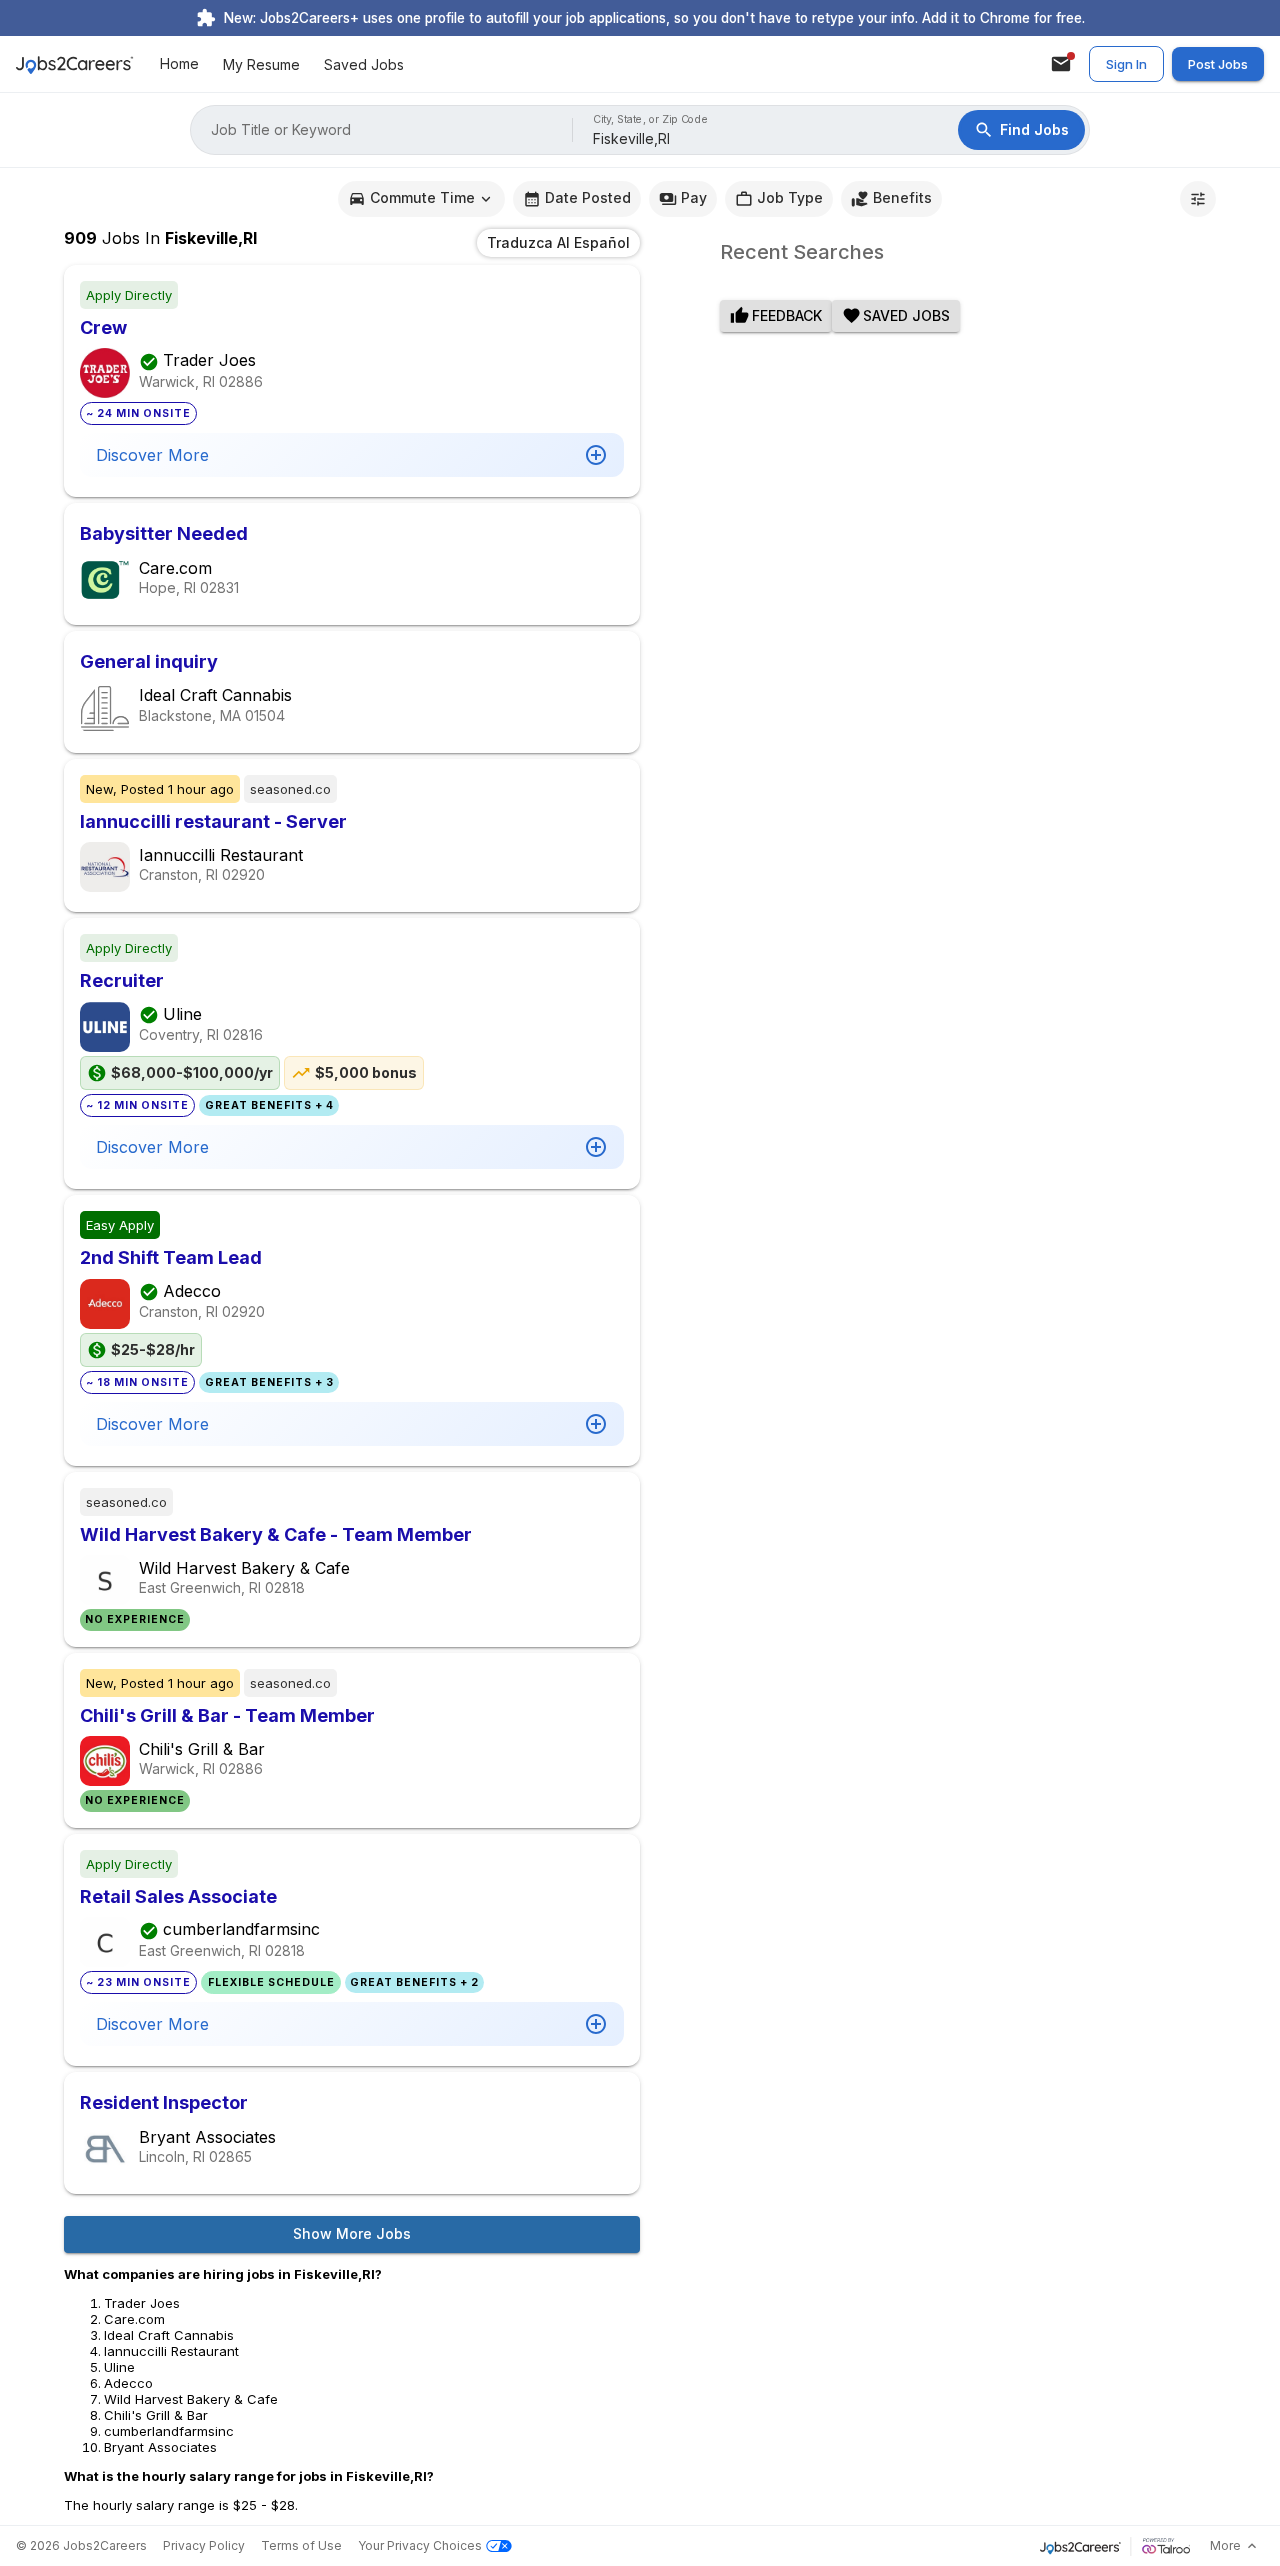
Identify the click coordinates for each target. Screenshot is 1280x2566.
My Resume (261, 64)
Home (179, 64)
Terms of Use (301, 2545)
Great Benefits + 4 (269, 1105)
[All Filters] (1198, 199)
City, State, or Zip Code (651, 119)
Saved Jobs (364, 64)
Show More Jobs (352, 2233)
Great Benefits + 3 (269, 1382)
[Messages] (1061, 64)
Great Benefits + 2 (414, 1982)
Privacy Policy (204, 2545)
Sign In (1126, 64)
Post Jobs (1218, 64)
